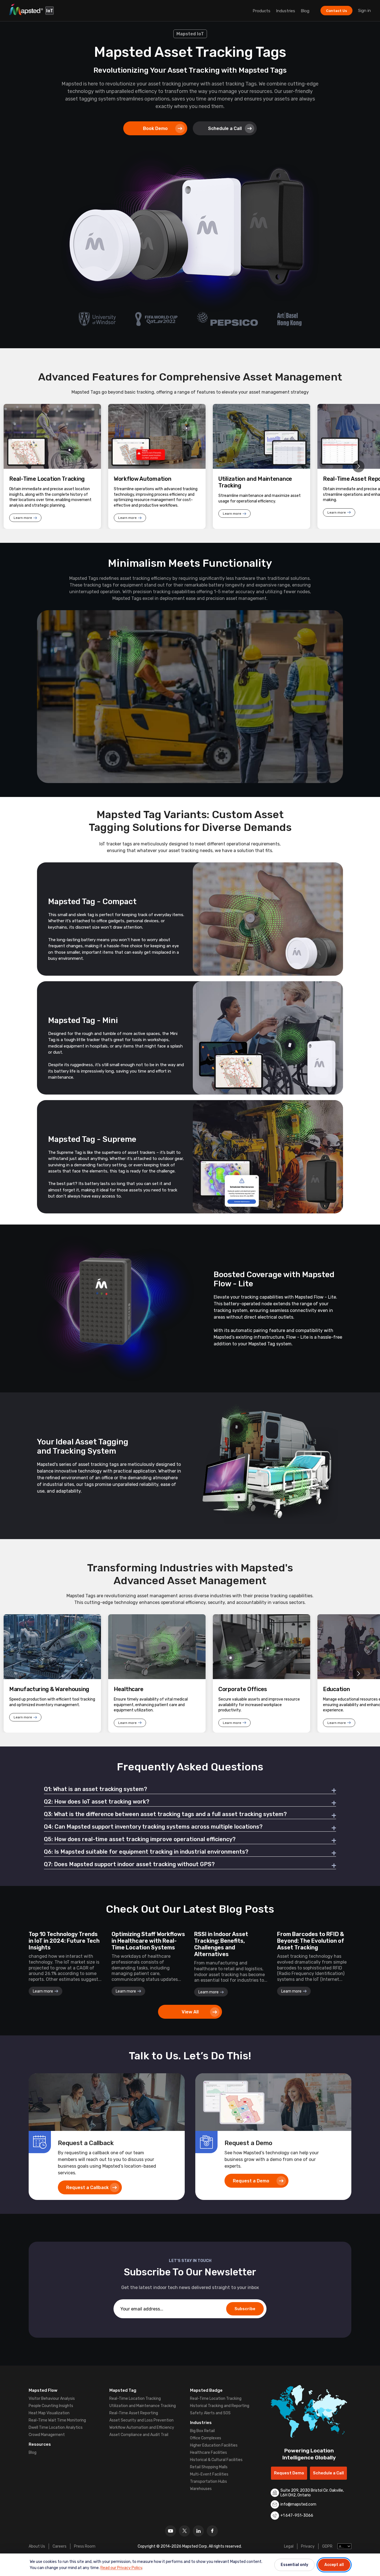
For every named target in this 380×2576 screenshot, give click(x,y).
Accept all (334, 2565)
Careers (60, 2546)
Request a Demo (251, 2181)
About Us (37, 2546)
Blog (305, 11)
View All (190, 2012)
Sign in (364, 11)
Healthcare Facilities (208, 2453)
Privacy (308, 2546)
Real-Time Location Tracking (135, 2399)
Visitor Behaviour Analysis (52, 2399)
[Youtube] (171, 2531)
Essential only (294, 2565)
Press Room (85, 2546)
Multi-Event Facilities (209, 2474)
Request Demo (289, 2473)
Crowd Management (47, 2435)
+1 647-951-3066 (297, 2515)
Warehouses (201, 2489)
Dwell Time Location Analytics (56, 2427)
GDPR (327, 2546)
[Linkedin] (198, 2531)
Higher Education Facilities (214, 2445)
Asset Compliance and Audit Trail (139, 2435)
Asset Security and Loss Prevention (141, 2420)
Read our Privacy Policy (121, 2568)
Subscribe (245, 2309)
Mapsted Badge (206, 2390)
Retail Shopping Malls (209, 2467)
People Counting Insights (51, 2406)
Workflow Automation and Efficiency (142, 2427)
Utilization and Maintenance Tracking (143, 2406)
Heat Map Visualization (49, 2413)
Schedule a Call (225, 128)
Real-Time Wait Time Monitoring (57, 2420)
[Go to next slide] (358, 466)
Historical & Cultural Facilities (216, 2460)
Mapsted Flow (43, 2390)
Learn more (23, 518)
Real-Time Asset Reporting (134, 2413)
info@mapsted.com (298, 2504)
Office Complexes (206, 2438)
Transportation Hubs (208, 2481)
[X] (184, 2531)
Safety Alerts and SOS (210, 2413)
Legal (289, 2546)
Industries (286, 11)
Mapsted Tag (123, 2390)
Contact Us (336, 11)
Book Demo (155, 128)
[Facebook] (212, 2531)
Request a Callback (87, 2188)
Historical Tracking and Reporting (220, 2406)
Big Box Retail (202, 2431)
